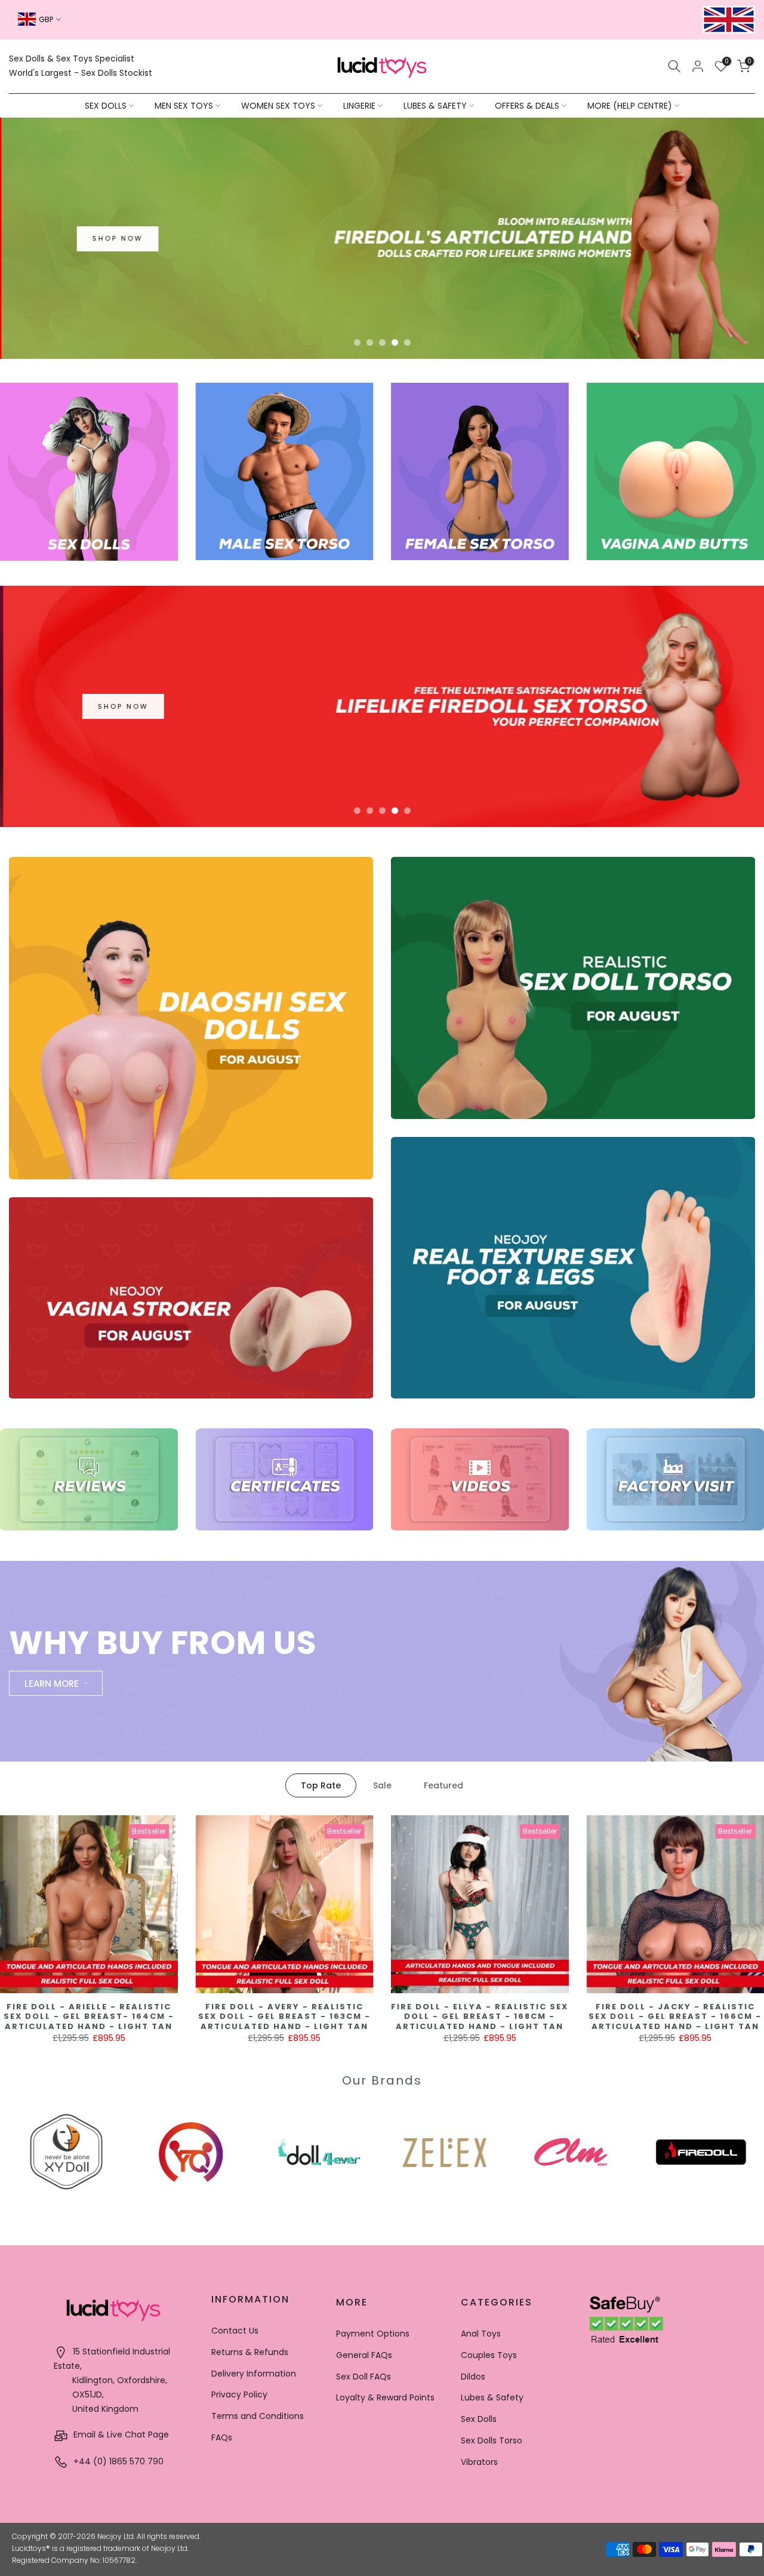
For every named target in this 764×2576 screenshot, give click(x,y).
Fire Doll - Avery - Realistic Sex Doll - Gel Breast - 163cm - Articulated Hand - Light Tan (284, 2016)
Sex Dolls (479, 2419)
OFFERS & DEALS (527, 106)
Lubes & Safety (492, 2397)
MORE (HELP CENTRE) (630, 106)
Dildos (473, 2377)
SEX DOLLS (106, 106)
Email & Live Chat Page (120, 2434)
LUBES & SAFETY (435, 106)
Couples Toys (489, 2355)
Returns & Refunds (250, 2352)
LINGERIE (359, 106)
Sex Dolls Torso (492, 2440)
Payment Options (373, 2334)
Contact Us (235, 2331)
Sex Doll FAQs (363, 2377)
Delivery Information (254, 2374)
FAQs (222, 2437)
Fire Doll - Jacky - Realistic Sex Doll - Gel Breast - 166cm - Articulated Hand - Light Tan (675, 2016)
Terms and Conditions (258, 2416)
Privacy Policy (239, 2394)
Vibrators (479, 2462)
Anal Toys (481, 2334)
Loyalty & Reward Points (385, 2397)
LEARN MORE (52, 1684)
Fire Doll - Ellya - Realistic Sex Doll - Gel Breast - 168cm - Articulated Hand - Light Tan (480, 2016)
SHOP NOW (116, 238)
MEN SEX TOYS (184, 106)
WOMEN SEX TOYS (278, 106)
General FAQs (364, 2355)
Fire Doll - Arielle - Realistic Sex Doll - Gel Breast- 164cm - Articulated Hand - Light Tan (89, 2016)
